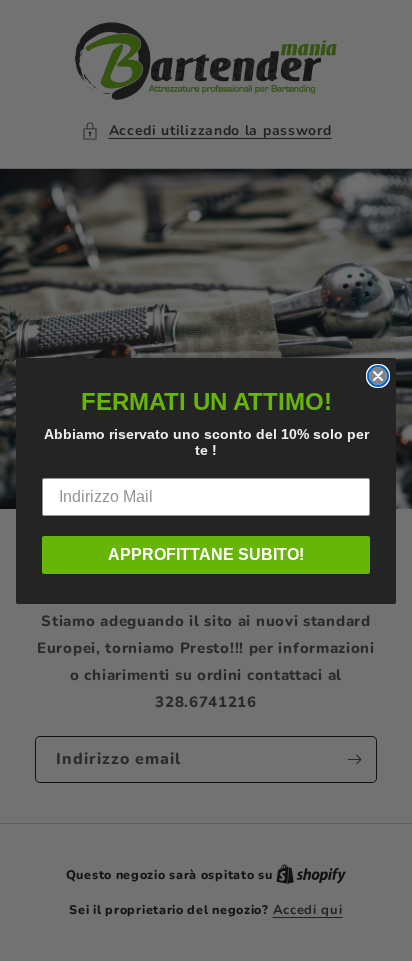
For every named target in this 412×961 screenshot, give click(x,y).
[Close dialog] (378, 376)
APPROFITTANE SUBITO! (206, 554)
